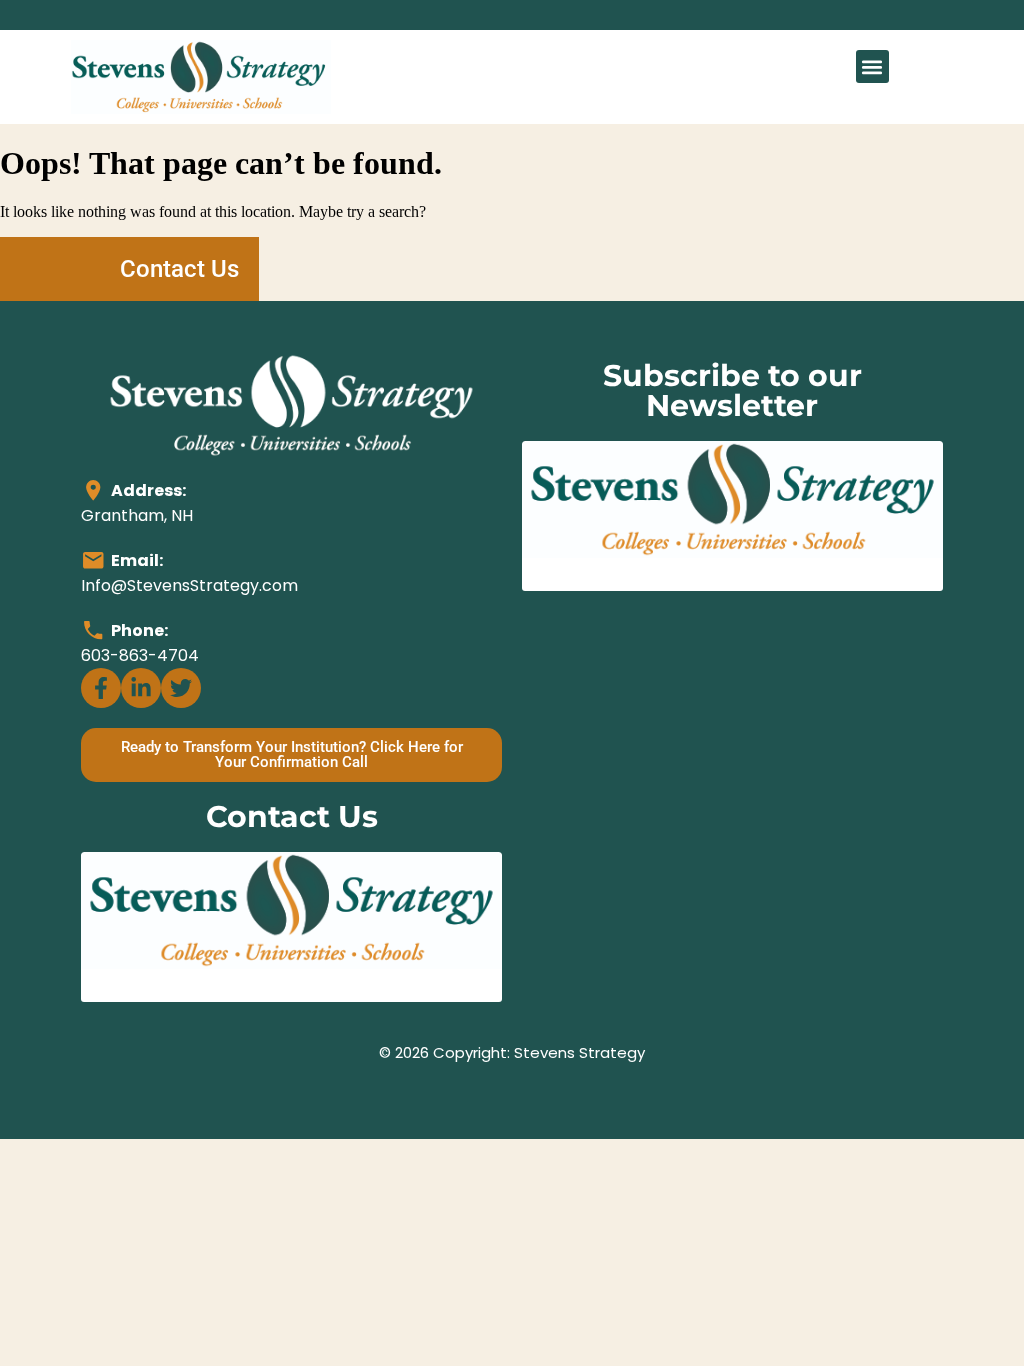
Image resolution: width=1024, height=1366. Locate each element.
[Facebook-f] (101, 688)
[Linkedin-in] (141, 688)
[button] (872, 66)
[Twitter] (181, 688)
